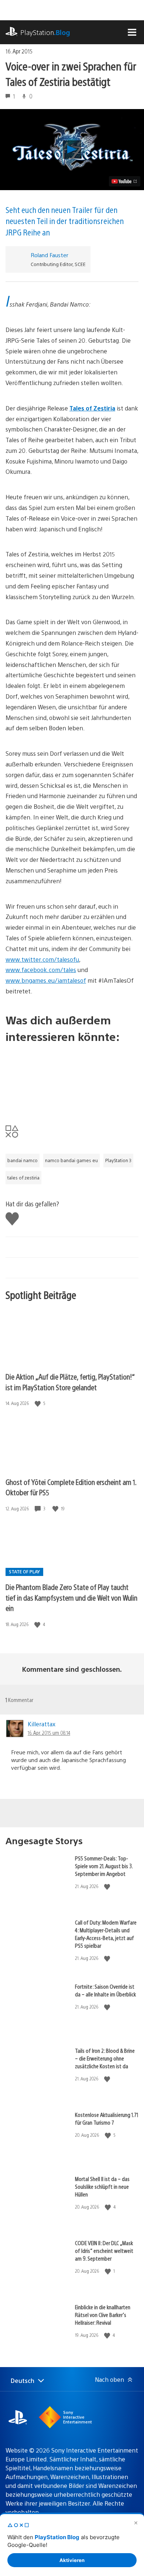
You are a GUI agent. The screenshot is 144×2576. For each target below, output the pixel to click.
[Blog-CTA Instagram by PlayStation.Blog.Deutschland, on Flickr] (72, 1078)
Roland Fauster (49, 255)
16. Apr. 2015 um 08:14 (49, 1733)
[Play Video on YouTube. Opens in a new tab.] (125, 181)
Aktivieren (72, 2560)
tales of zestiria (23, 1178)
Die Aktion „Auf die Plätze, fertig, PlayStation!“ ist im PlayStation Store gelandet (70, 1382)
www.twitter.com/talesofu (42, 959)
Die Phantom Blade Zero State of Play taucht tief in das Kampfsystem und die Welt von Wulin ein (71, 1597)
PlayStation (45, 32)
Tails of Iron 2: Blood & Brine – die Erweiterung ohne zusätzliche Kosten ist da (105, 2058)
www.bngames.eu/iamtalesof (46, 980)
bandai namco (23, 1160)
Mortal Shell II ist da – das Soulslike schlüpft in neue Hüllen (102, 2186)
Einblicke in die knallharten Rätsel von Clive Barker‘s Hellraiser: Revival (103, 2315)
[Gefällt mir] (38, 1403)
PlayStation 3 (118, 1160)
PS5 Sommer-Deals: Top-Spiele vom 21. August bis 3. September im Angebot (104, 1866)
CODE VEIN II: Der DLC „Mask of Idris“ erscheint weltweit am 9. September (104, 2250)
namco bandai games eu (71, 1160)
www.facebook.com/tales (41, 970)
